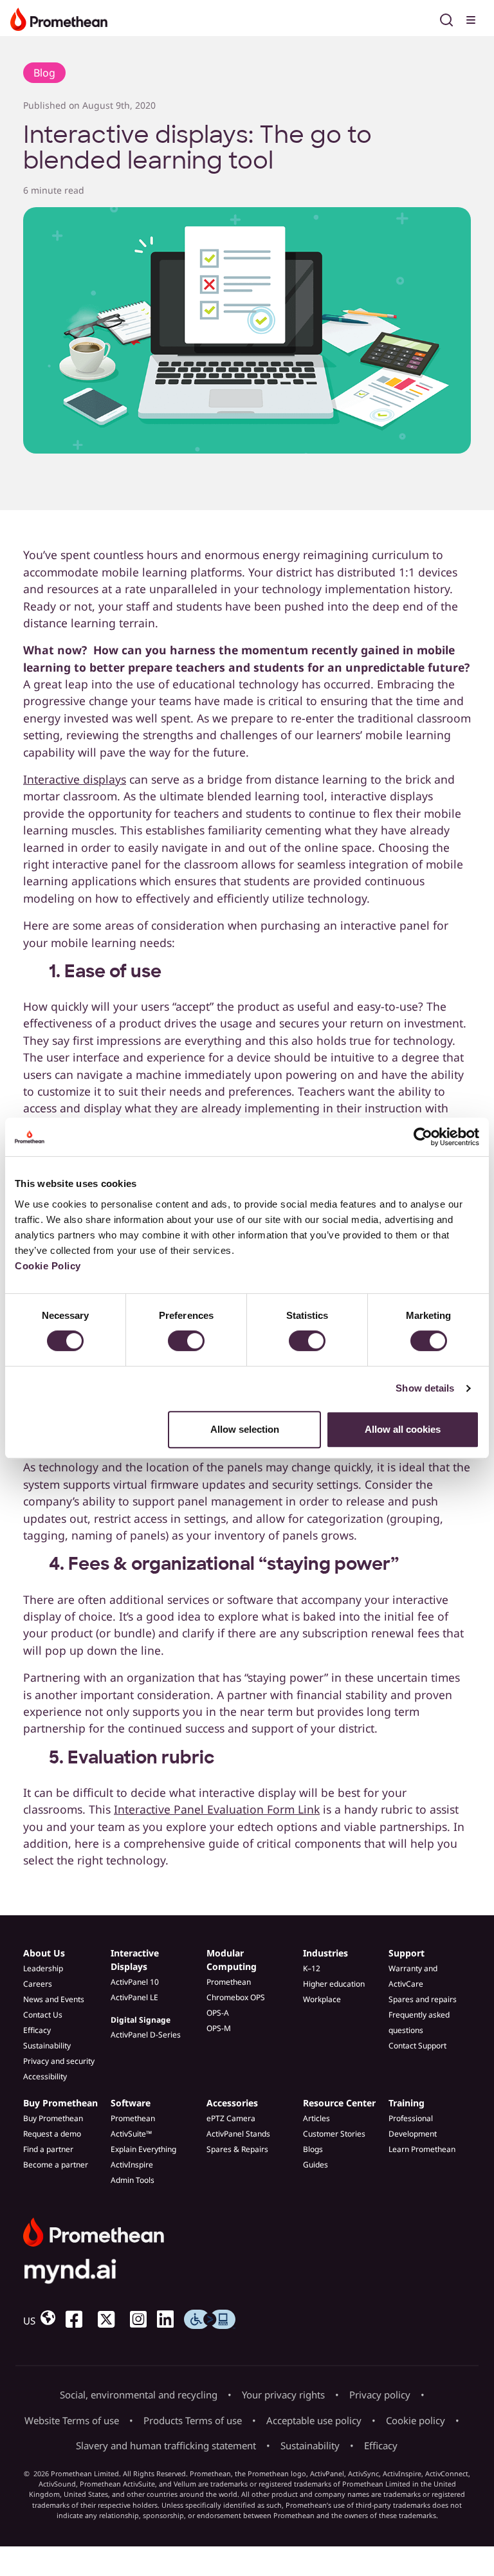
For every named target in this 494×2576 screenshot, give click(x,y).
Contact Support (417, 2046)
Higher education (334, 1984)
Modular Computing (232, 1960)
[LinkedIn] (170, 2319)
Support (407, 1953)
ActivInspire (132, 2165)
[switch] (186, 1341)
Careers (38, 1984)
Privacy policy (380, 2395)
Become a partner (56, 2165)
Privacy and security (59, 2061)
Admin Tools (133, 2180)
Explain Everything (143, 2149)
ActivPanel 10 (135, 1982)
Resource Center (339, 2103)
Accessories (232, 2103)
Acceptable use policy (314, 2420)
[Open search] (446, 18)
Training (407, 2103)
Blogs (313, 2149)
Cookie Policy (48, 1266)
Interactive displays (75, 779)
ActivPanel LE (134, 1997)
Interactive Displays (135, 1960)
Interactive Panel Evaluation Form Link (217, 1809)
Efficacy (37, 2030)
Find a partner (48, 2149)
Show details (425, 1388)
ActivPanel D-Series (146, 2035)
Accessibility (45, 2076)
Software (131, 2103)
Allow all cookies (403, 1429)
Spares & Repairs (237, 2149)
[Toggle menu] (472, 18)
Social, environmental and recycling (139, 2395)
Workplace (322, 1999)
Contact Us (43, 2015)
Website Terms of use (72, 2420)
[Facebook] (79, 2319)
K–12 (312, 1968)
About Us (44, 1953)
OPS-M (219, 2028)
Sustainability (47, 2046)
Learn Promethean (422, 2149)
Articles (316, 2118)
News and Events (54, 1999)
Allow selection (245, 1429)
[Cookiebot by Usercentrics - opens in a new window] (423, 1137)
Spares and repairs (423, 1999)
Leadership (43, 1968)
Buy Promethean (60, 2103)
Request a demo (52, 2134)
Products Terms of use (193, 2420)
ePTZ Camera (231, 2118)
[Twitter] (111, 2319)
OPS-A (218, 2013)
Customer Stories (334, 2134)
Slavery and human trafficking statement (166, 2445)
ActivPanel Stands (238, 2134)
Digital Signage (141, 2020)
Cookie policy (416, 2420)
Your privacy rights (283, 2395)
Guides (316, 2165)
